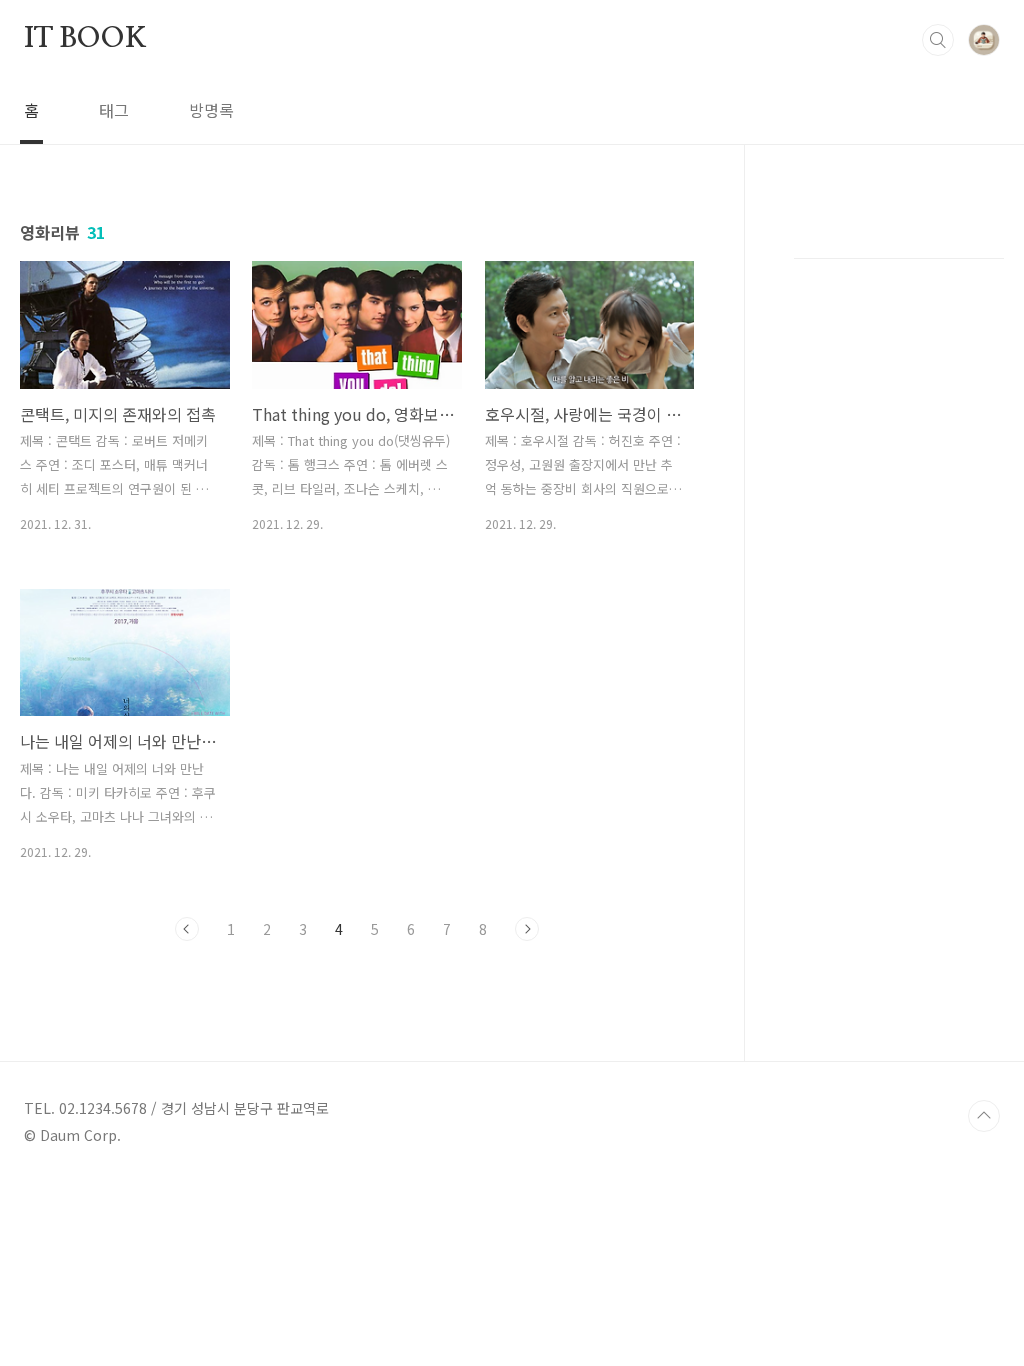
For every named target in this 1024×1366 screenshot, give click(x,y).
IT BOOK (85, 39)
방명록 (211, 110)
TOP (984, 1116)
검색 (938, 40)
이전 (187, 929)
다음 (527, 929)
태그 (114, 110)
